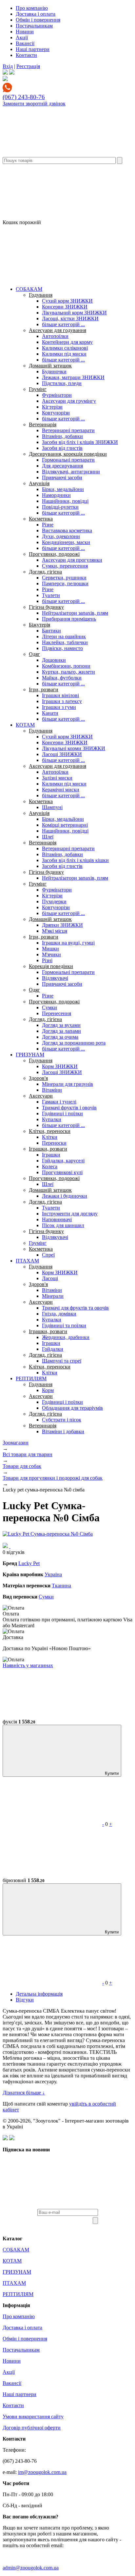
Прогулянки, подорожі (54, 554)
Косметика (41, 519)
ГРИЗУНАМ (30, 1055)
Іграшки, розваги (48, 1149)
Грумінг (38, 389)
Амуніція (39, 483)
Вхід (8, 66)
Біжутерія (39, 625)
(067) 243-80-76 (24, 97)
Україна (53, 1574)
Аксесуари (41, 1096)
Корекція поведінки (51, 966)
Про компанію (32, 8)
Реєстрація (28, 66)
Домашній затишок (50, 366)
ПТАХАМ (27, 1261)
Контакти (26, 55)
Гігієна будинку (46, 607)
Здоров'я (38, 1078)
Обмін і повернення (38, 20)
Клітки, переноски (50, 1131)
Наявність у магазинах (28, 1665)
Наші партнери (33, 49)
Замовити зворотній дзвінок (34, 104)
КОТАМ (25, 725)
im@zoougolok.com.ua (42, 2472)
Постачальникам (34, 26)
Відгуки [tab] (25, 2000)
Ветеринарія (43, 424)
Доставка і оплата (36, 14)
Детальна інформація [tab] (39, 1994)
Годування (41, 295)
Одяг (34, 654)
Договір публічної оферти (32, 2428)
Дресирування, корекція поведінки (68, 454)
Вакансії (25, 43)
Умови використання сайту (33, 2417)
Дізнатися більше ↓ (24, 2093)
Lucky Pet (29, 1563)
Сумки (46, 1597)
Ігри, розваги (44, 689)
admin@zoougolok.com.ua (31, 2568)
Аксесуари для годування (58, 330)
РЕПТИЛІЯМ (31, 1378)
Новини (25, 32)
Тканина (61, 1586)
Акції (22, 37)
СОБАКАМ (29, 289)
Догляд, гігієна (45, 572)
